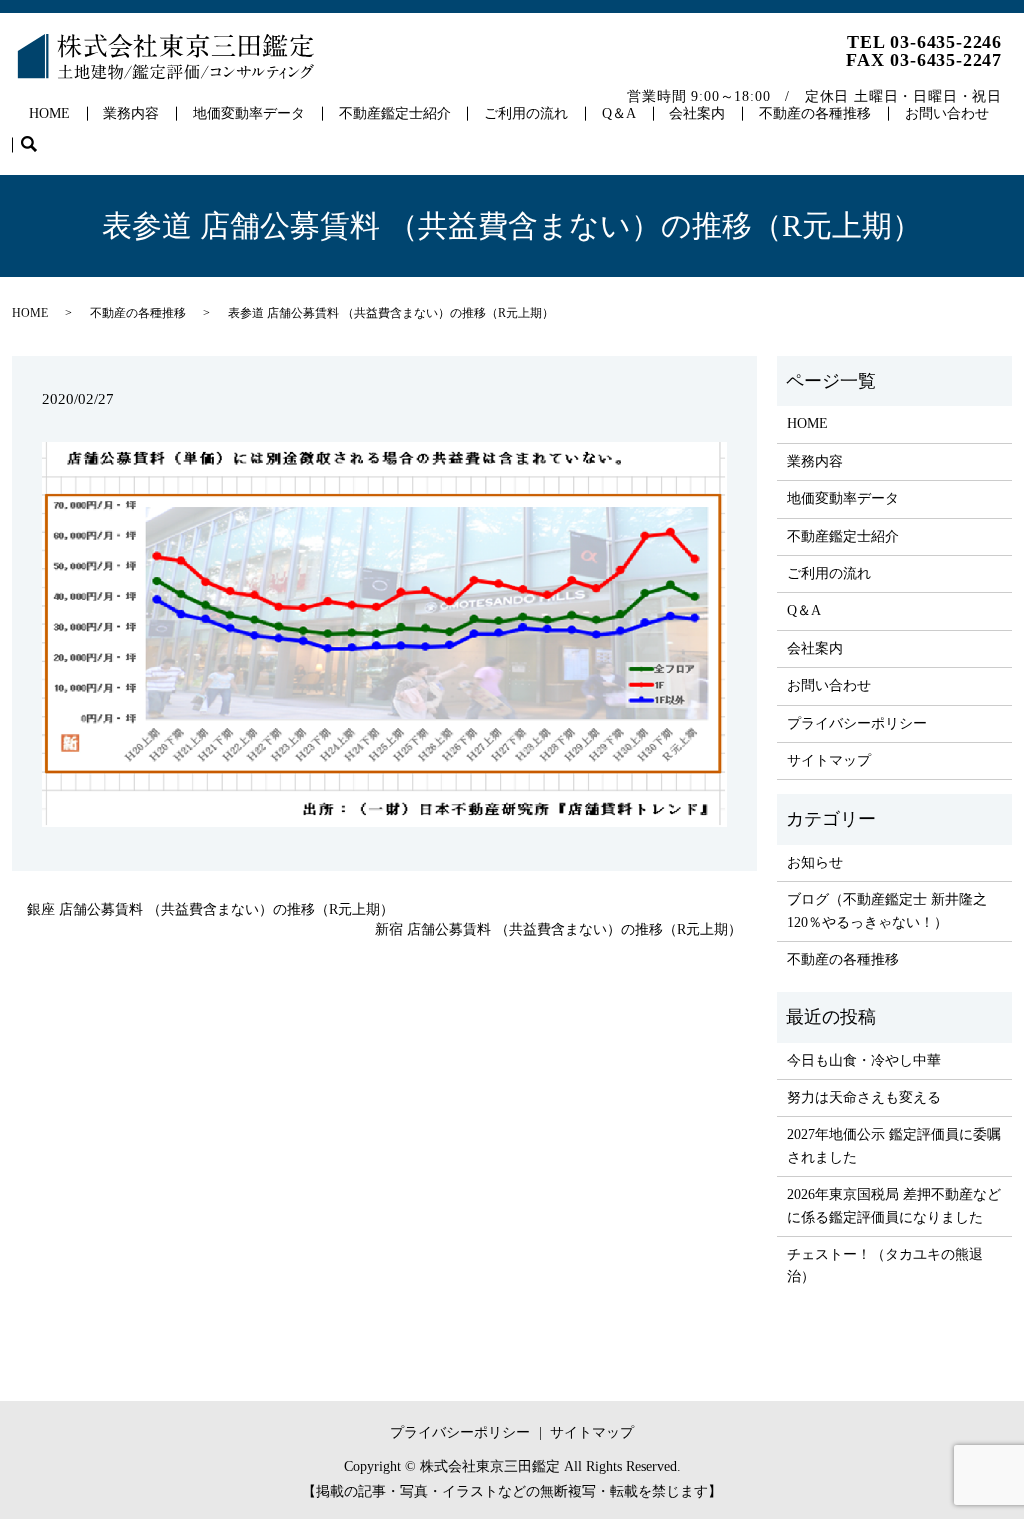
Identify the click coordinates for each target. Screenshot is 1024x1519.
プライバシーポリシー (857, 723)
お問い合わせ (947, 113)
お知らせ (815, 862)
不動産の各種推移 (815, 113)
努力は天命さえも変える (864, 1097)
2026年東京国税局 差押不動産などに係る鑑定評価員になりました (894, 1205)
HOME (49, 113)
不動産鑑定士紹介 (395, 113)
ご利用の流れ (526, 113)
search (37, 145)
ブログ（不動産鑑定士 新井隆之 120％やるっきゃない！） (887, 910)
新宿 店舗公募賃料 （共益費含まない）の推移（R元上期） (558, 929)
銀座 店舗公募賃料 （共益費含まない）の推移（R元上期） (210, 909)
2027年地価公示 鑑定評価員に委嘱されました (894, 1145)
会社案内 (697, 113)
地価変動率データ (249, 113)
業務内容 (131, 113)
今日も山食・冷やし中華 (864, 1060)
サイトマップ (829, 760)
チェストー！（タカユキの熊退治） (885, 1265)
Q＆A (619, 113)
